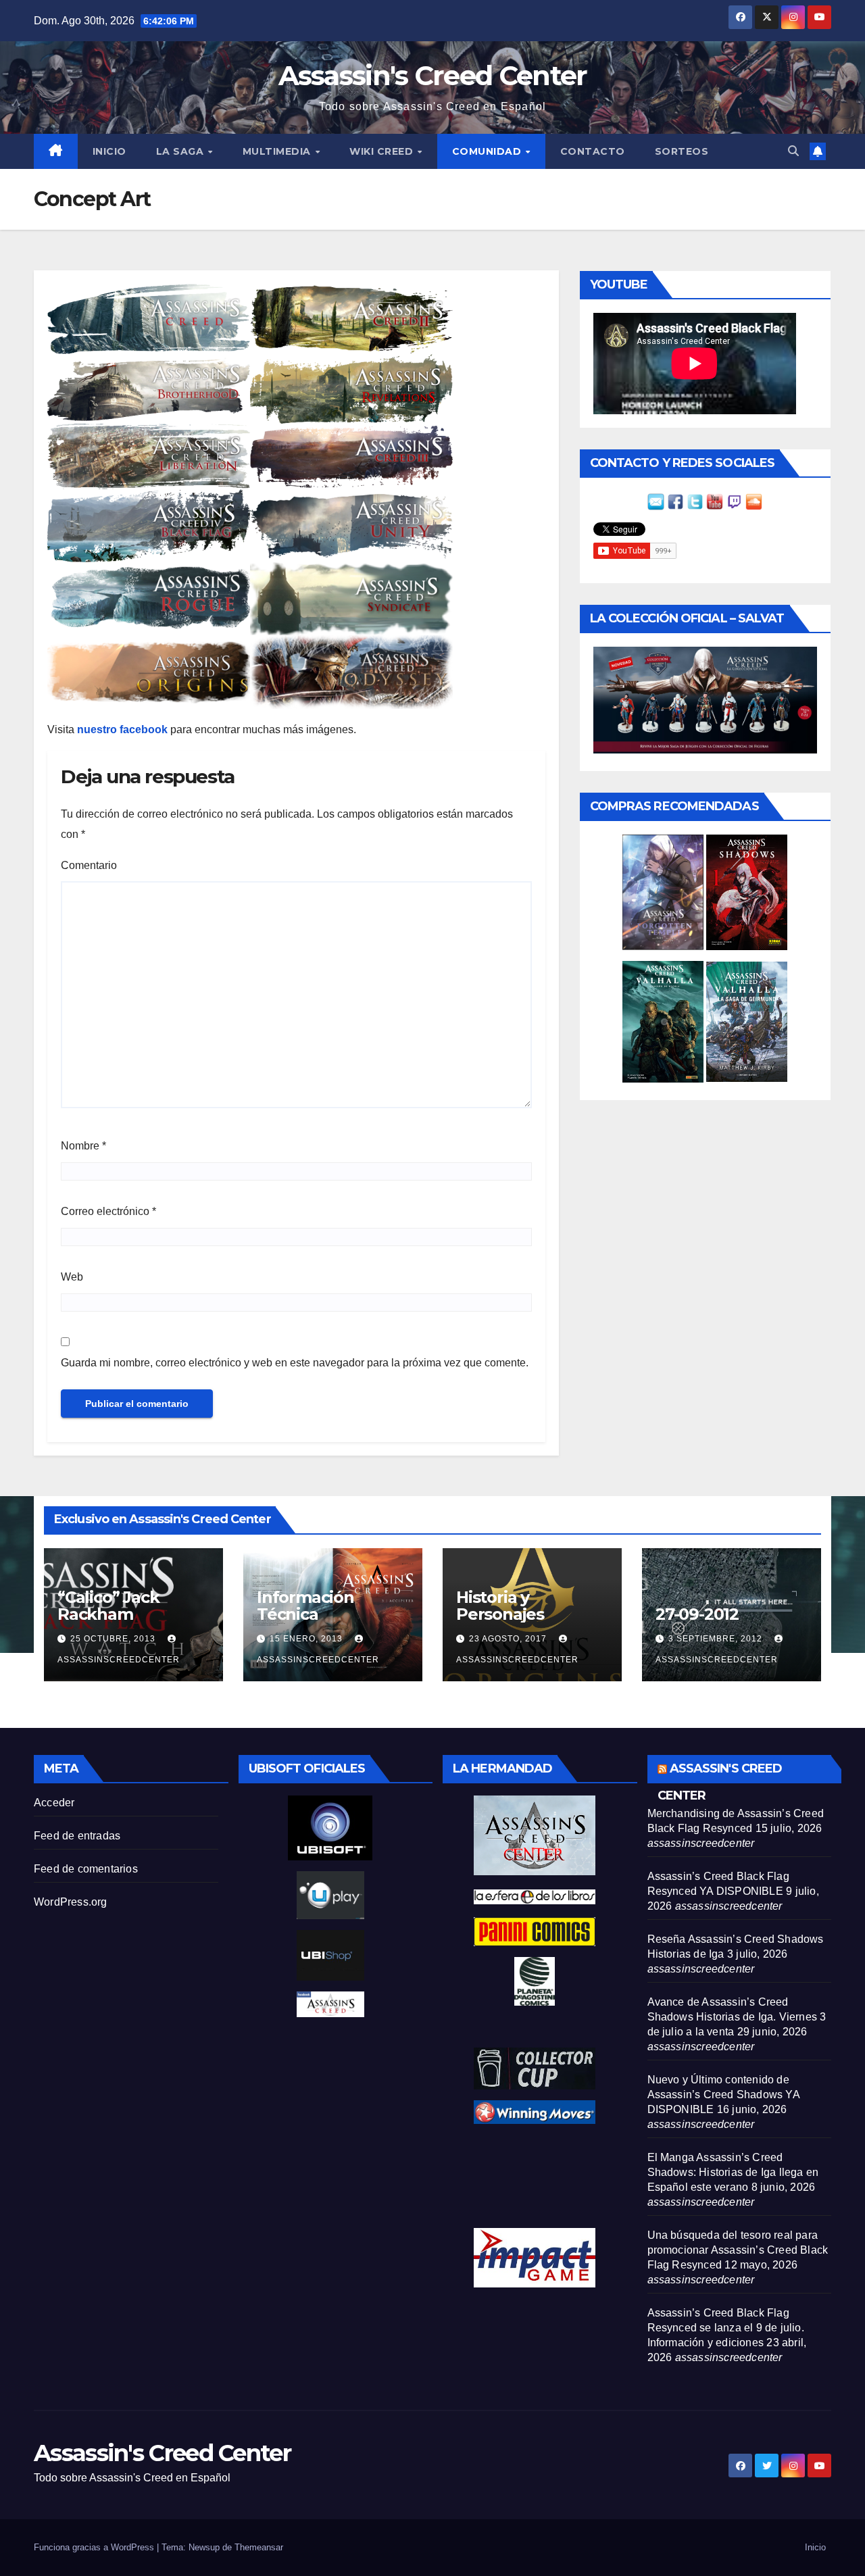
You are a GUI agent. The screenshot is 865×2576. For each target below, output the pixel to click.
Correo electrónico (108, 1211)
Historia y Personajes (500, 1606)
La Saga (181, 151)
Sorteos (682, 151)
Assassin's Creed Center (433, 75)
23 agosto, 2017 (509, 1639)
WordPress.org (71, 1902)
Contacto (593, 151)
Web (72, 1277)
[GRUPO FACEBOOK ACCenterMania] (675, 501)
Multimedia (278, 151)
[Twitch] (734, 501)
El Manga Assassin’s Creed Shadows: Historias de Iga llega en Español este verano (733, 2172)
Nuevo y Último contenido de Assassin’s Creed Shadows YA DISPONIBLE (723, 2095)
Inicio (815, 2547)
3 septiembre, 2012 (717, 1639)
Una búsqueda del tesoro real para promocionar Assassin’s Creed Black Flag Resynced (738, 2250)
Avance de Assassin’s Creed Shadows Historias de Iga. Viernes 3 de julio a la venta (737, 2017)
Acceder (54, 1803)
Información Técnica (305, 1606)
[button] (793, 151)
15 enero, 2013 (307, 1639)
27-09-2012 (697, 1614)
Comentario (89, 865)
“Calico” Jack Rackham (108, 1606)
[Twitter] (695, 501)
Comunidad (488, 151)
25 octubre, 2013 (114, 1639)
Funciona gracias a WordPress (95, 2547)
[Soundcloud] (754, 501)
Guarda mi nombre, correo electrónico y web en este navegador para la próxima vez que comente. (295, 1363)
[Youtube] (715, 501)
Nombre (83, 1146)
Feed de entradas (77, 1836)
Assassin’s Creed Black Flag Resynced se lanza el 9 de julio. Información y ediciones (726, 2328)
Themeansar (259, 2547)
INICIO (109, 151)
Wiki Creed (383, 151)
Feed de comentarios (86, 1869)
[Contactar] (656, 501)
